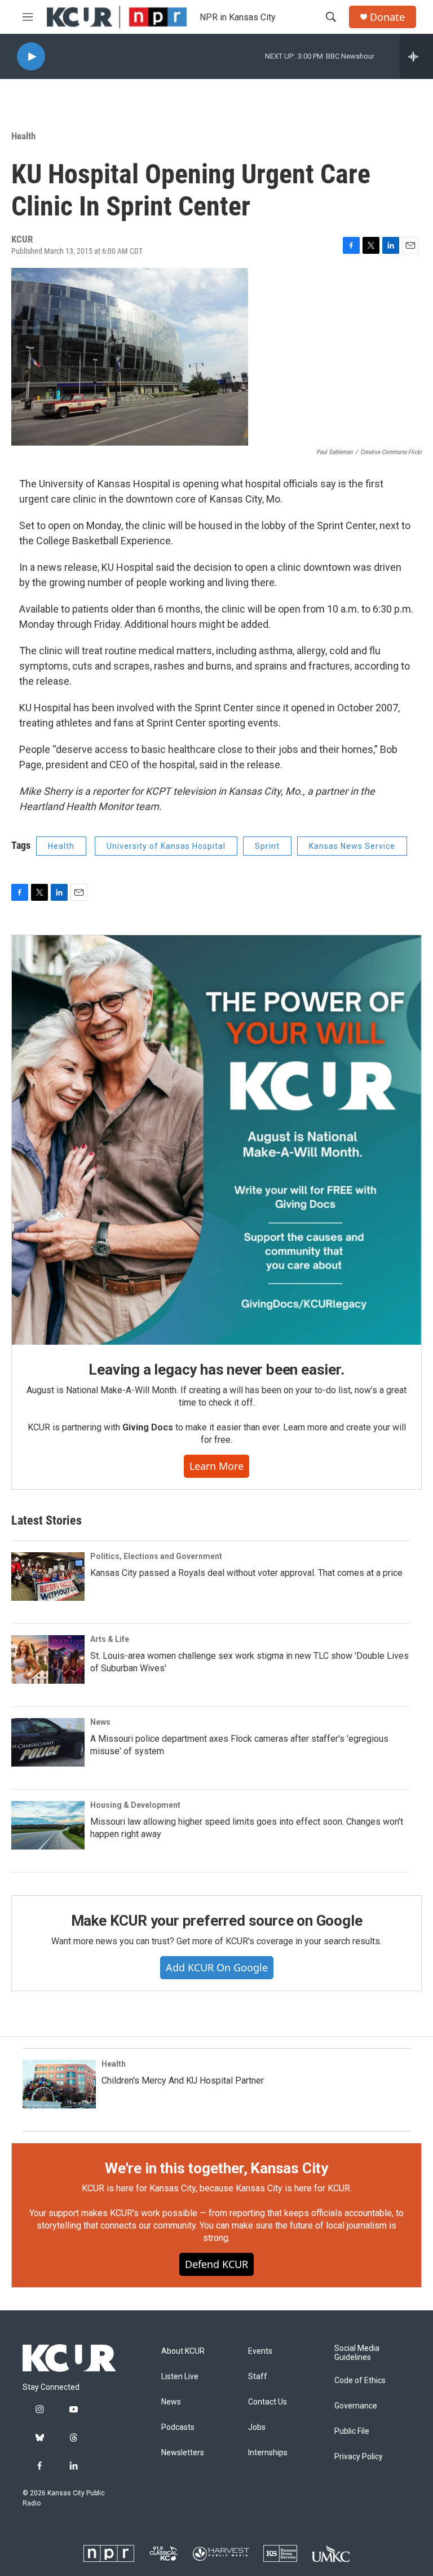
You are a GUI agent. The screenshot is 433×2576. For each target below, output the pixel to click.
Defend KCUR (216, 2264)
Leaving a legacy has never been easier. (216, 1370)
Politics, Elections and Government (156, 1556)
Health (23, 136)
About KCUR (183, 2351)
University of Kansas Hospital (166, 846)
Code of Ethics (360, 2381)
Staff (258, 2377)
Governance (356, 2406)
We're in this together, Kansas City (216, 2168)
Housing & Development (135, 1805)
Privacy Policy (359, 2457)
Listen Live (180, 2377)
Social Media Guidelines (357, 2353)
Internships (268, 2453)
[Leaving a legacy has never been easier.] (216, 1140)
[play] (31, 57)
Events (260, 2351)
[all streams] (416, 56)
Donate (387, 17)
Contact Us (268, 2402)
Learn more (216, 1466)
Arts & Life (110, 1639)
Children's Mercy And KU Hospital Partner (183, 2080)
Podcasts (178, 2427)
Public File (352, 2431)
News (100, 1722)
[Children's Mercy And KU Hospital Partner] (59, 2084)
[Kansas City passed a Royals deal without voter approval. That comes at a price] (48, 1577)
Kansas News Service (352, 846)
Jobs (257, 2427)
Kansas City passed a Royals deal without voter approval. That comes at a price (246, 1573)
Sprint (267, 846)
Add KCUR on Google (217, 1967)
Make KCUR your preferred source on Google (217, 1921)
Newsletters (183, 2453)
